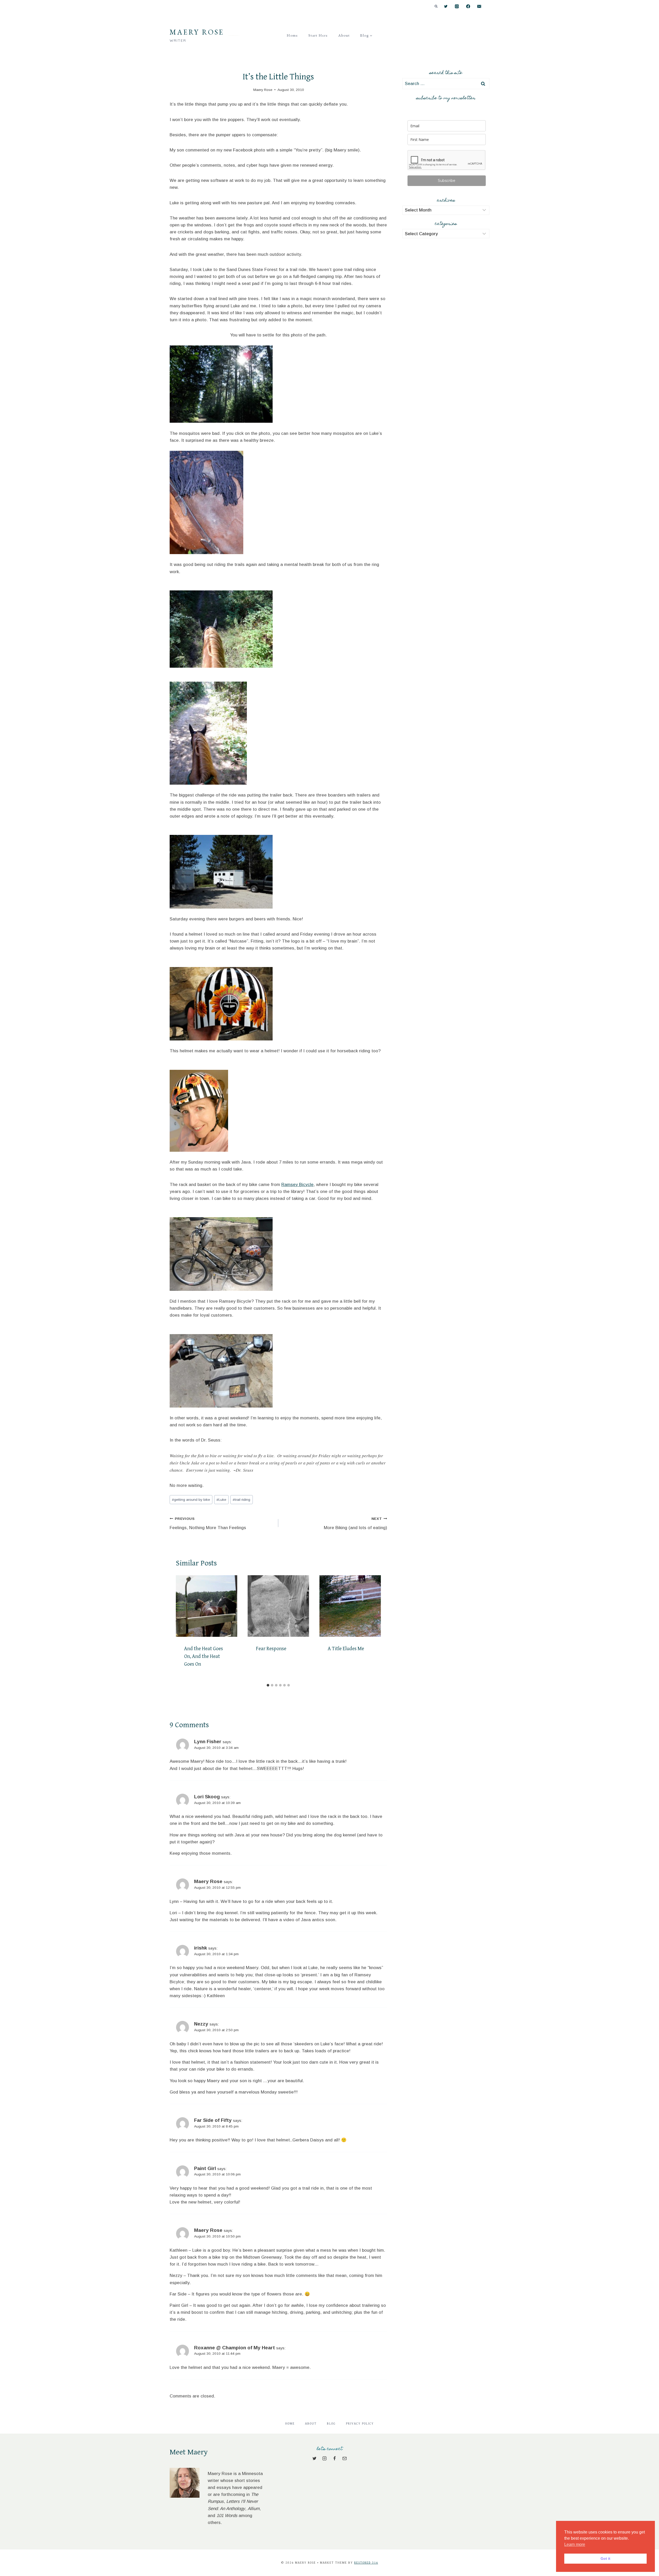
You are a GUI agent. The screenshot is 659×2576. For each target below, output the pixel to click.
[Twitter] (446, 7)
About (344, 35)
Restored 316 (366, 2563)
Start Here (318, 35)
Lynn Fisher (208, 1742)
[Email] (479, 7)
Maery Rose (208, 1881)
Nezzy (201, 2024)
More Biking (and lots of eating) (355, 1523)
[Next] (375, 1628)
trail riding (241, 1500)
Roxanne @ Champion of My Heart (235, 2348)
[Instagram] (457, 7)
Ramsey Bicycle (297, 1185)
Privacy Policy (360, 2424)
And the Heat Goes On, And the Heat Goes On (203, 1656)
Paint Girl (205, 2168)
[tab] (268, 1685)
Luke (221, 1500)
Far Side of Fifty (213, 2120)
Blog (331, 2424)
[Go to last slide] (182, 1628)
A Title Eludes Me (346, 1649)
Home (292, 35)
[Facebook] (468, 7)
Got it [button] (605, 2558)
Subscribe (447, 181)
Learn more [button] (575, 2544)
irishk (201, 1948)
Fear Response (271, 1649)
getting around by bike (191, 1500)
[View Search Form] (436, 6)
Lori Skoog (207, 1797)
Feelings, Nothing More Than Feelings (208, 1523)
